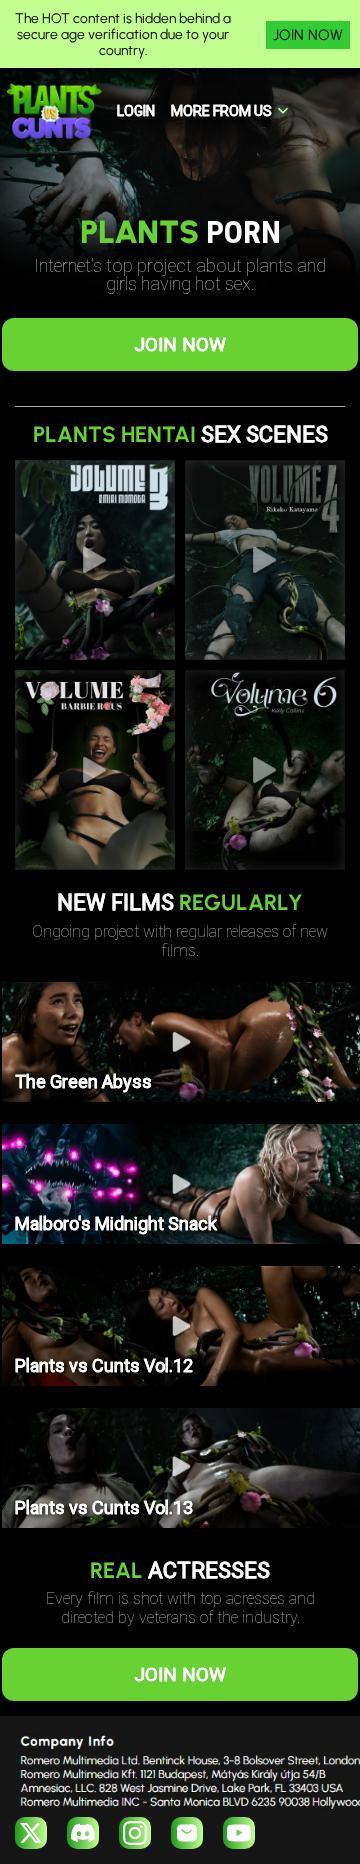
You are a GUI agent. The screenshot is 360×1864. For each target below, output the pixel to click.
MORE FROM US (221, 111)
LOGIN (136, 111)
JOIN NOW (308, 35)
